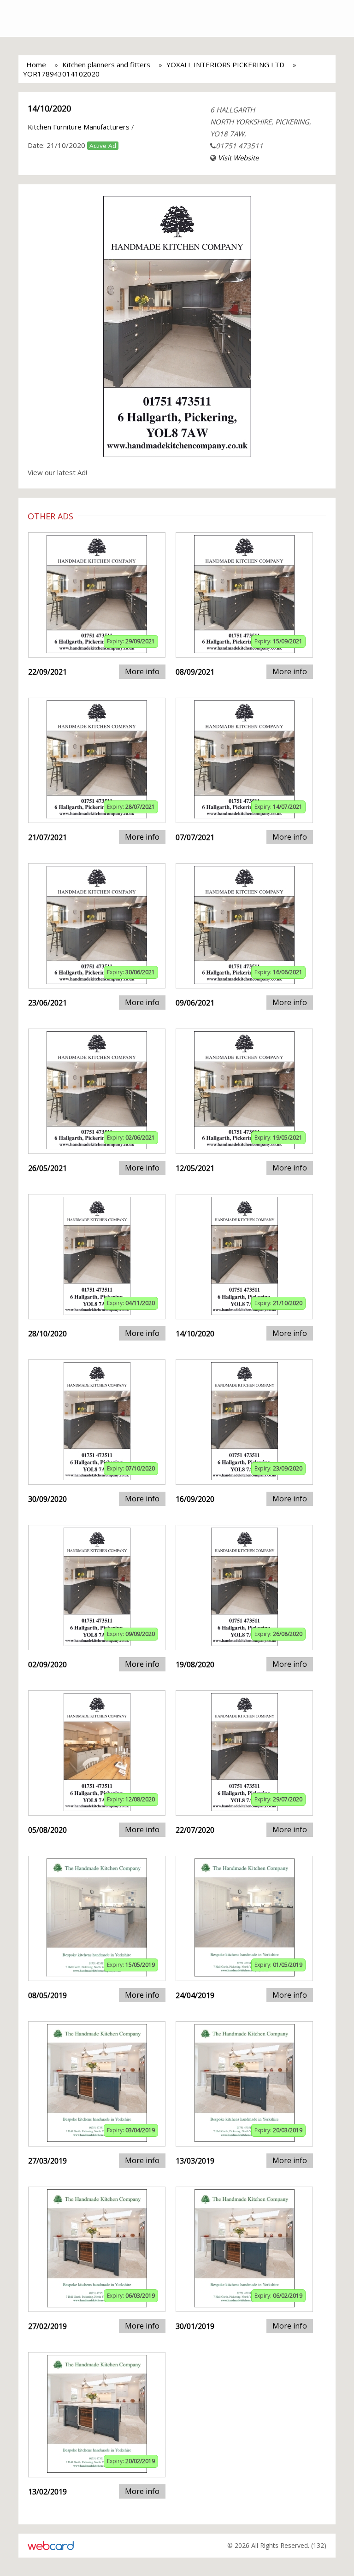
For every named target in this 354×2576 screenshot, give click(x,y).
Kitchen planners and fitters (106, 65)
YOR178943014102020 (61, 74)
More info (142, 671)
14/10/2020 (49, 108)
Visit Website (238, 158)
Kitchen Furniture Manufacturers (79, 127)
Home (36, 65)
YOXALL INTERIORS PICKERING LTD (225, 65)
